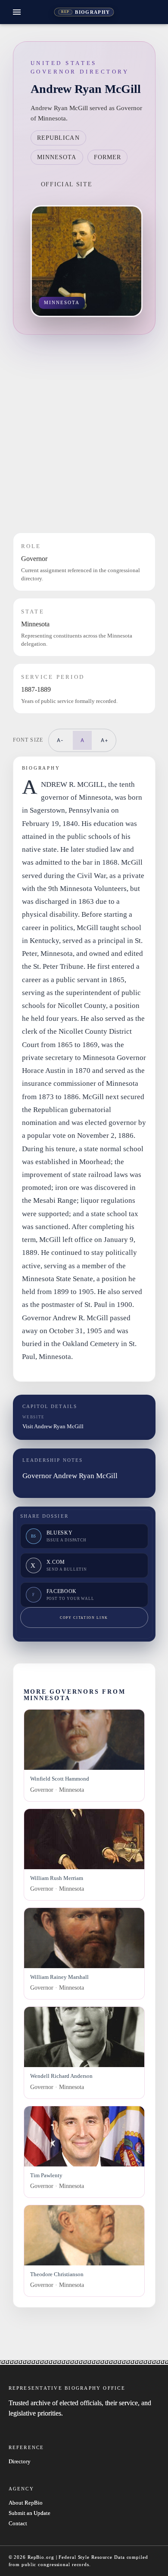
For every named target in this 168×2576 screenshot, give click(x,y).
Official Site (67, 184)
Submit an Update (30, 2513)
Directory (20, 2462)
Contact (18, 2524)
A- (60, 740)
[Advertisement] (84, 434)
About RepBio (26, 2503)
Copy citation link (84, 1618)
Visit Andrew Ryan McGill (53, 1426)
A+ (105, 740)
